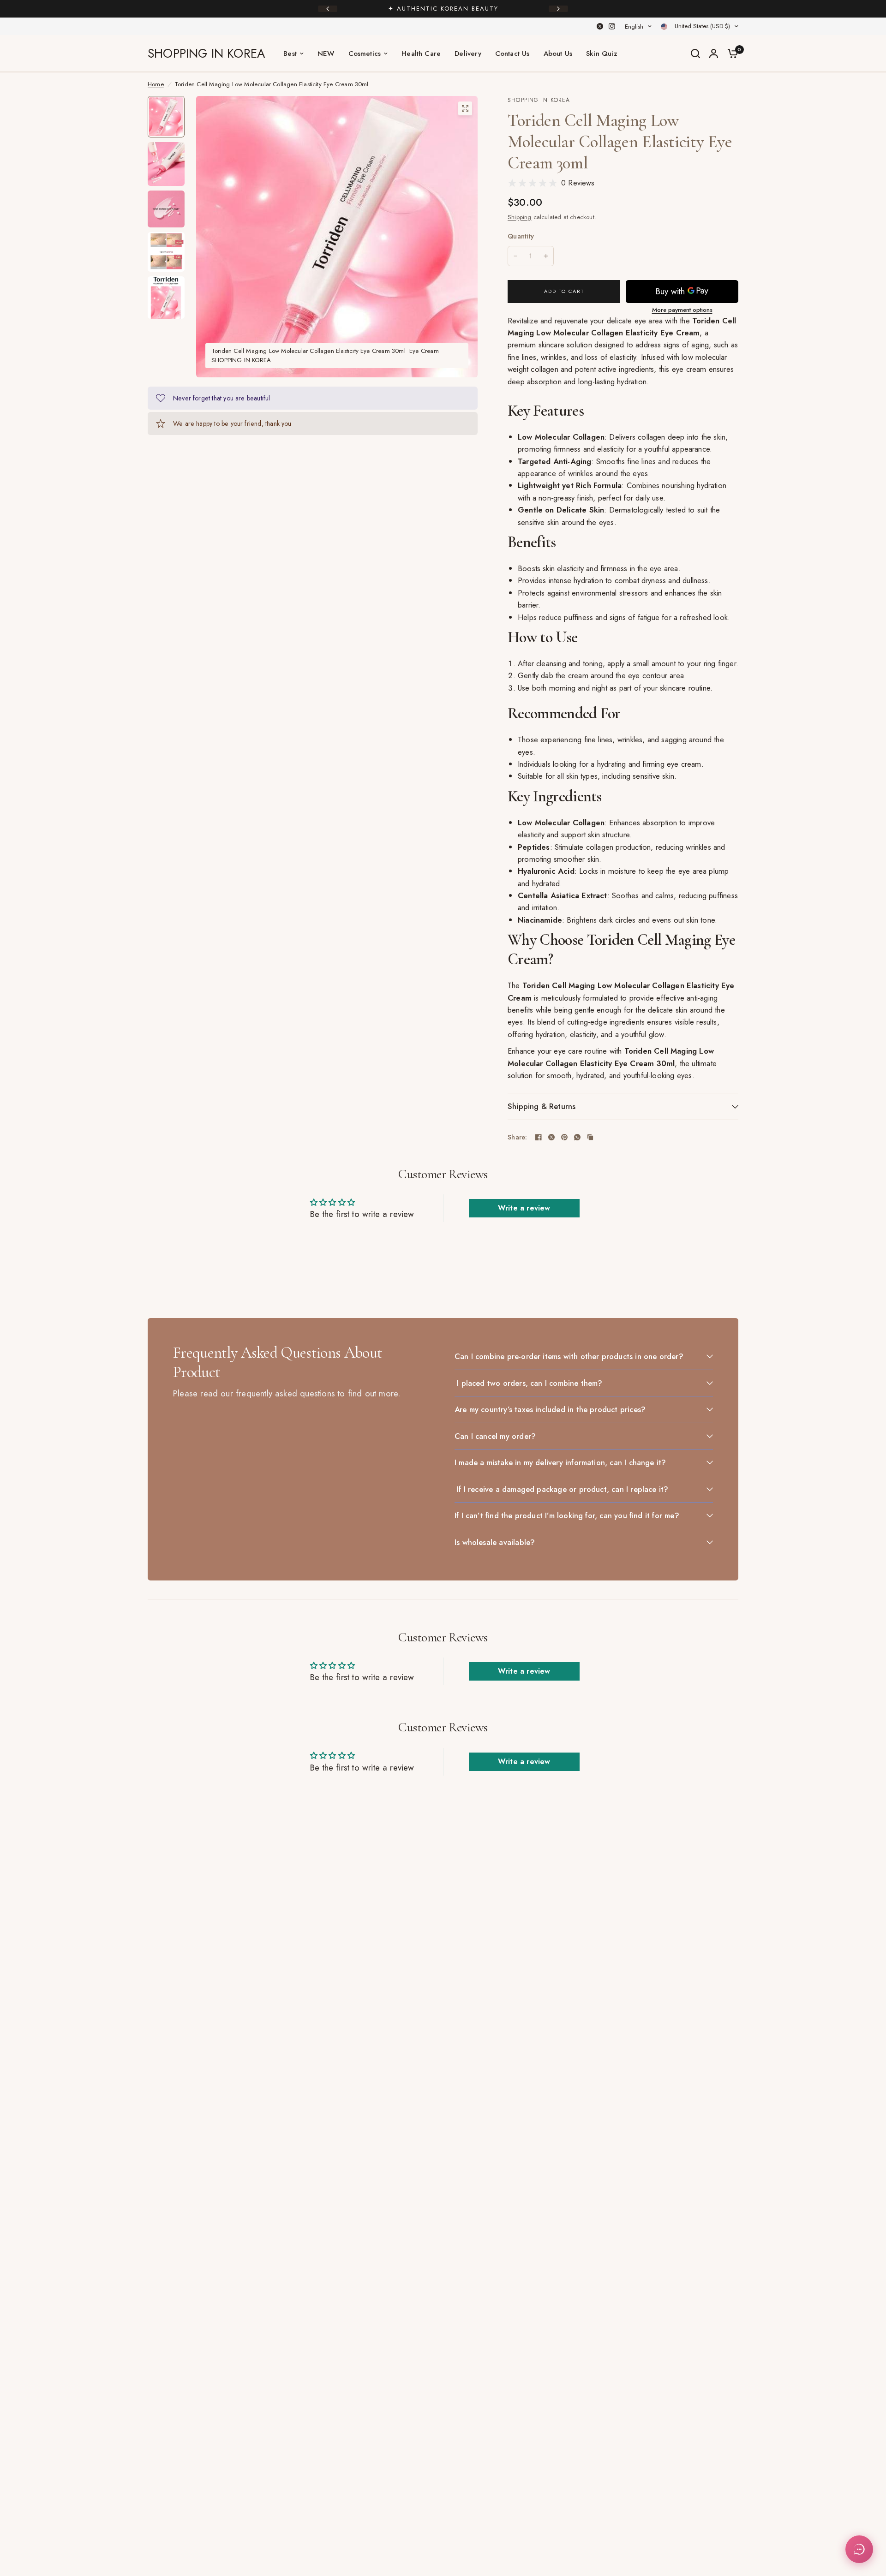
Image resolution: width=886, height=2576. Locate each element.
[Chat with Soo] (859, 2549)
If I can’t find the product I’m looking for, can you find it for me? (567, 1515)
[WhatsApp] (577, 1137)
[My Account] (714, 54)
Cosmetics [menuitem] (365, 54)
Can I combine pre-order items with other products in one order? (569, 1356)
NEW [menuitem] (326, 54)
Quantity (521, 236)
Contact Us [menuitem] (512, 54)
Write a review (524, 1208)
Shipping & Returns (542, 1106)
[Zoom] (465, 108)
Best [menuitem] (290, 54)
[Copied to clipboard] (590, 1137)
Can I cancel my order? (495, 1436)
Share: (518, 1137)
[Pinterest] (564, 1137)
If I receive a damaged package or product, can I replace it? (561, 1489)
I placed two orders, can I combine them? (529, 1383)
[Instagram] (612, 26)
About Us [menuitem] (558, 54)
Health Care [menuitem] (421, 54)
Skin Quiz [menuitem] (602, 54)
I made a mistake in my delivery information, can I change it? (560, 1462)
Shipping (520, 217)
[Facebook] (539, 1137)
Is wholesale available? (495, 1542)
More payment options (682, 310)
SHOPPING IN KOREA (206, 54)
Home (156, 84)
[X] (600, 26)
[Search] (695, 54)
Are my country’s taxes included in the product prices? (550, 1409)
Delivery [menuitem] (468, 54)
